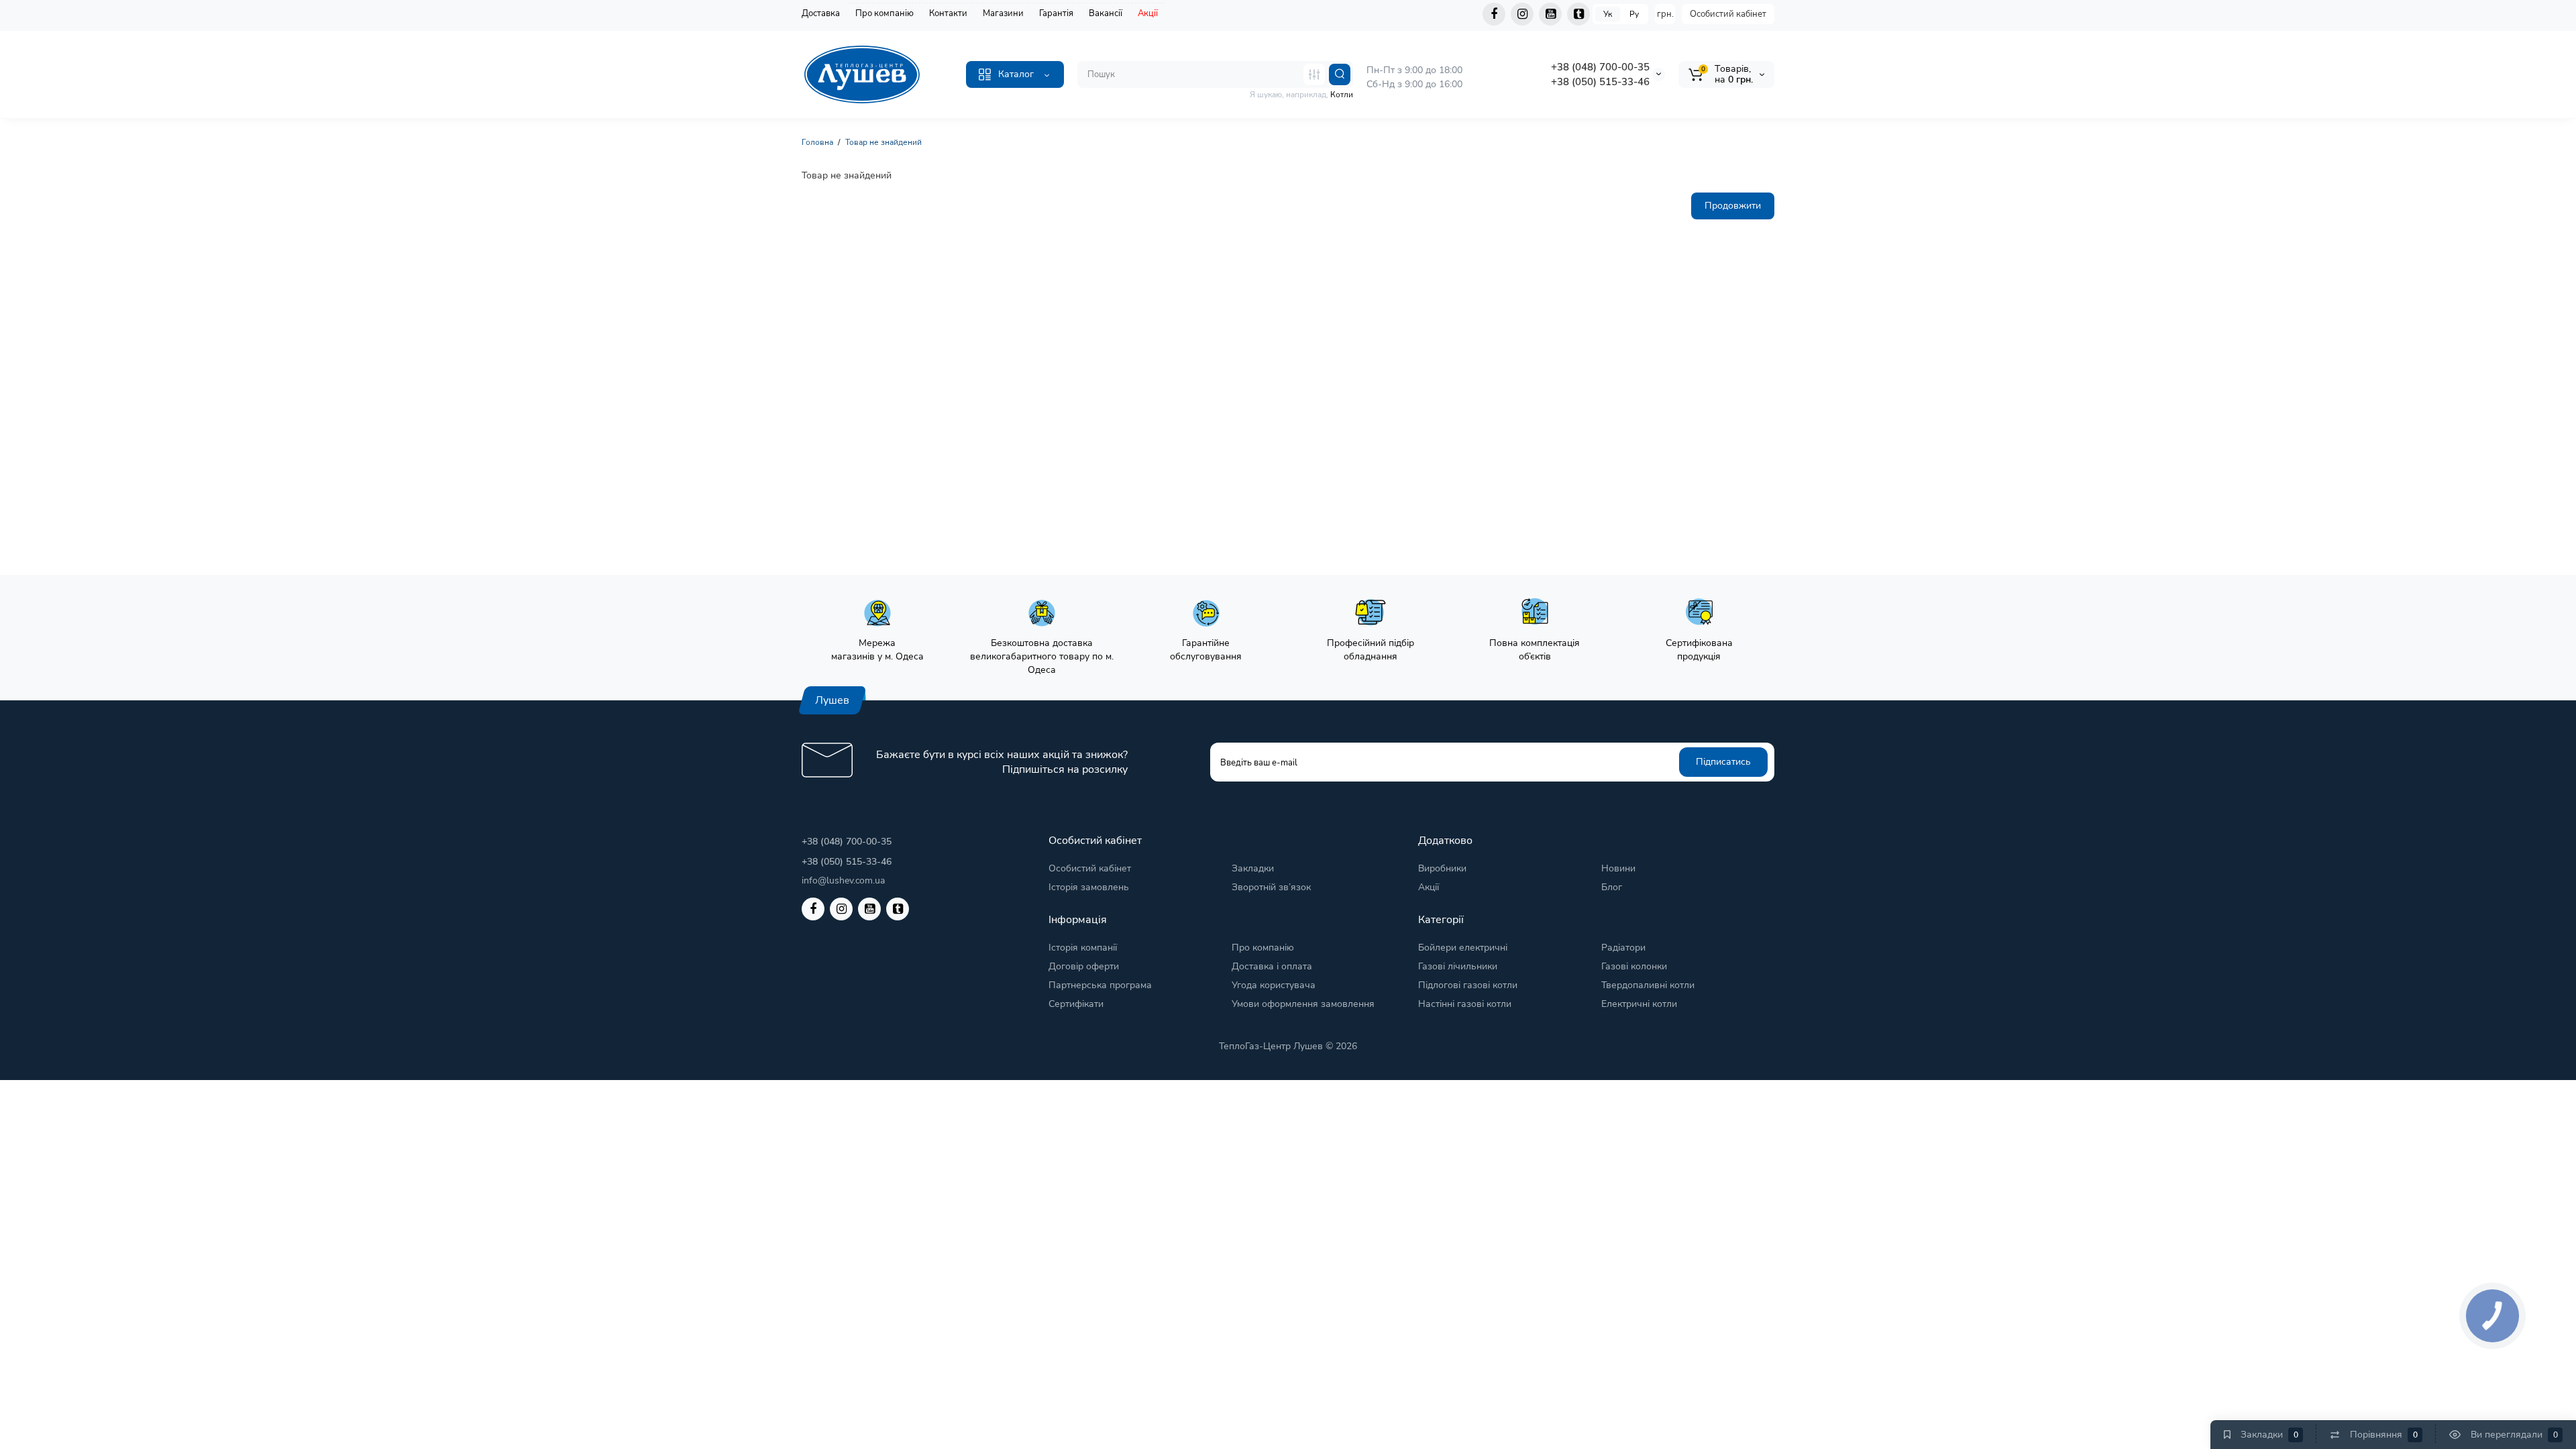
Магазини (1003, 13)
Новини (1618, 868)
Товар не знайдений (883, 142)
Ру (1634, 14)
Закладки (1253, 868)
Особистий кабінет (1728, 14)
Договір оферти (1084, 966)
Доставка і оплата (1272, 966)
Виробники (1442, 868)
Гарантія (1056, 13)
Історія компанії (1083, 948)
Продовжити (1733, 206)
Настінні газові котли (1465, 1004)
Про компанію (884, 13)
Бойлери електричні (1463, 948)
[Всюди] (1314, 74)
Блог (1612, 887)
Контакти (948, 13)
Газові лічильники (1458, 966)
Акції (1148, 13)
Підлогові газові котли (1468, 985)
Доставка (821, 13)
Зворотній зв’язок (1271, 887)
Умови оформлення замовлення (1303, 1004)
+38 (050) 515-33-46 (1600, 82)
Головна (817, 142)
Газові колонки (1634, 966)
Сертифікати (1076, 1004)
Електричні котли (1639, 1004)
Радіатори (1623, 948)
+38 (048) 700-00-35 (1600, 67)
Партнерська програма (1100, 985)
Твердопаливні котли (1648, 985)
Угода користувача (1274, 985)
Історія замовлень (1089, 887)
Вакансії (1106, 13)
